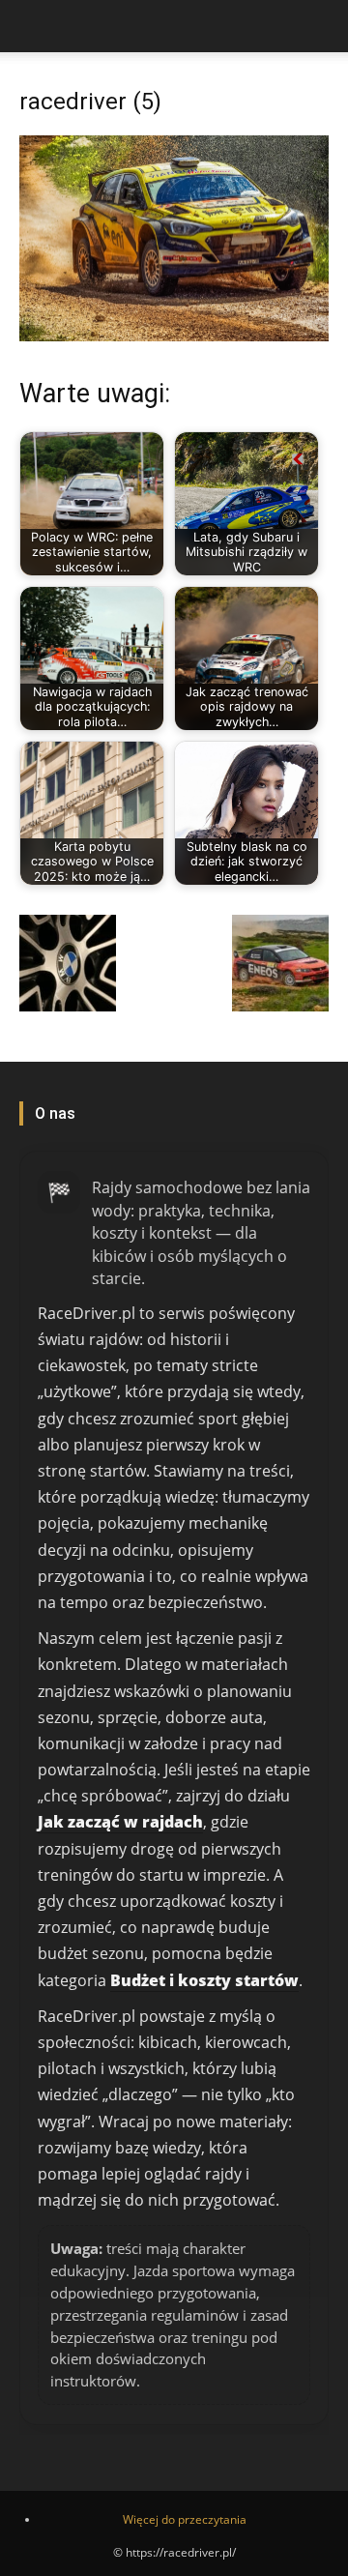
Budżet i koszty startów (204, 1980)
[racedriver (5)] (174, 336)
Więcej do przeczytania (185, 2519)
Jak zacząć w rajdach (120, 1822)
